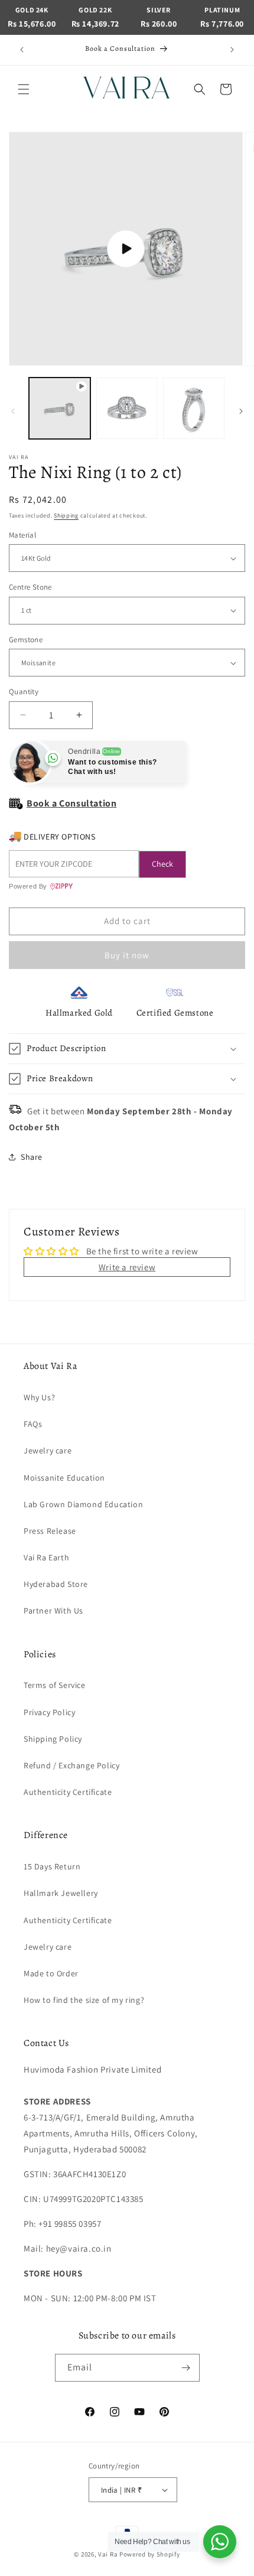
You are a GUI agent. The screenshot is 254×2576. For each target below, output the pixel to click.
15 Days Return (52, 1866)
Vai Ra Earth (46, 1557)
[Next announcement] (232, 50)
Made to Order (51, 1973)
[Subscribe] (186, 2368)
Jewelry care (48, 1450)
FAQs (33, 1424)
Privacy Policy (49, 1712)
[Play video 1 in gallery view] (60, 408)
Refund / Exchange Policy (71, 1765)
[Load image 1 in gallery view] (127, 408)
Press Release (50, 1531)
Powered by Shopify (150, 2554)
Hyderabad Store (56, 1584)
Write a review (127, 1267)
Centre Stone (30, 587)
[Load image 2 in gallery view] (194, 408)
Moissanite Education (64, 1478)
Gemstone (26, 640)
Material (22, 535)
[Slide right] (241, 411)
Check (162, 864)
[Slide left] (13, 411)
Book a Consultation (71, 803)
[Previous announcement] (22, 50)
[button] (24, 89)
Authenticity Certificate (68, 1792)
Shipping (66, 515)
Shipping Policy (53, 1739)
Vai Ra (108, 2554)
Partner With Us (53, 1611)
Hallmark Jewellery (61, 1893)
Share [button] (32, 1157)
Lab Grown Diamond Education (83, 1504)
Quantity (24, 692)
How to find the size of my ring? (84, 2000)
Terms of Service (55, 1685)
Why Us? (39, 1397)
